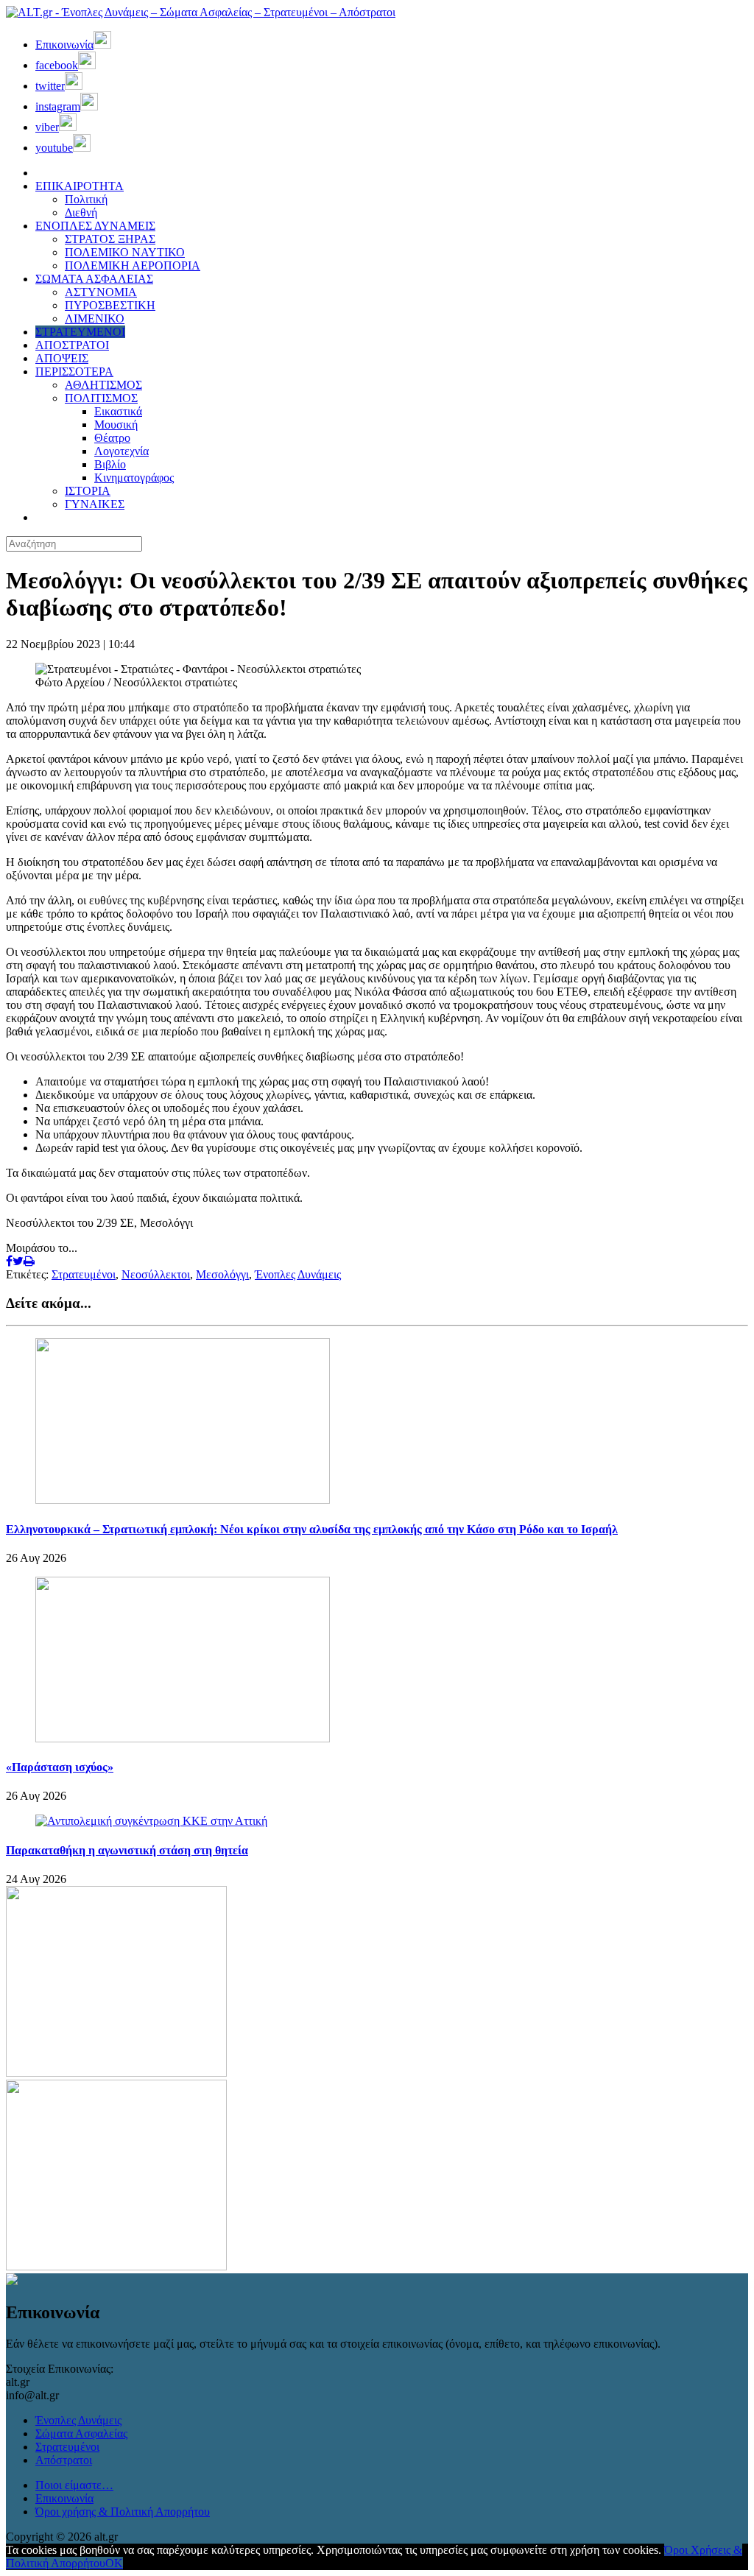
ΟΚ (114, 2563)
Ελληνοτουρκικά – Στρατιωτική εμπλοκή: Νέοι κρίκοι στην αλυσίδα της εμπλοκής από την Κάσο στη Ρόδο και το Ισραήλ (312, 1529)
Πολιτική (86, 199)
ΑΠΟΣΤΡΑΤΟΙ (72, 345)
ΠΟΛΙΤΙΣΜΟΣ (101, 398)
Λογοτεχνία (121, 451)
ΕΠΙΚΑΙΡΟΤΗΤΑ (80, 186)
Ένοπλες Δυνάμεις (298, 1274)
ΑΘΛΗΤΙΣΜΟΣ (103, 385)
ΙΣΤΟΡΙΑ (88, 491)
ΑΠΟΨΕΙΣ (62, 358)
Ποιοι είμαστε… (74, 2485)
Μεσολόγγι (222, 1274)
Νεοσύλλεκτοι (156, 1274)
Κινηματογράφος (134, 478)
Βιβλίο (110, 464)
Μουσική (116, 425)
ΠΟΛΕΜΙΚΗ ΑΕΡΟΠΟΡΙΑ (133, 265)
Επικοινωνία (64, 2498)
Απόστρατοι (64, 2460)
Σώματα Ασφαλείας (81, 2434)
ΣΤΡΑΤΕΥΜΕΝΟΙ (80, 332)
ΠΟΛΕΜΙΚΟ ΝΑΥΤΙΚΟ (125, 252)
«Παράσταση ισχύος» (60, 1767)
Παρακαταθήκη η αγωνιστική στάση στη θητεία (127, 1850)
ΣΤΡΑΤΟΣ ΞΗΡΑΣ (110, 239)
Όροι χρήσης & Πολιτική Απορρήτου (123, 2512)
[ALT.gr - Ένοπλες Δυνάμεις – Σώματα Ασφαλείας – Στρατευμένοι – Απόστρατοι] (201, 12)
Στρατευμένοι (84, 1274)
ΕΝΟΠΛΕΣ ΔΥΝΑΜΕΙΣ (95, 226)
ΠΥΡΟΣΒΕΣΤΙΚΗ (110, 305)
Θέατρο (112, 438)
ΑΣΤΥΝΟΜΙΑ (101, 292)
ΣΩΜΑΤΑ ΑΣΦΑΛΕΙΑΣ (94, 279)
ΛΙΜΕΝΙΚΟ (95, 319)
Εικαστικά (118, 411)
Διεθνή (81, 212)
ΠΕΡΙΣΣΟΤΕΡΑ (74, 372)
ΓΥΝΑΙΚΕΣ (95, 504)
